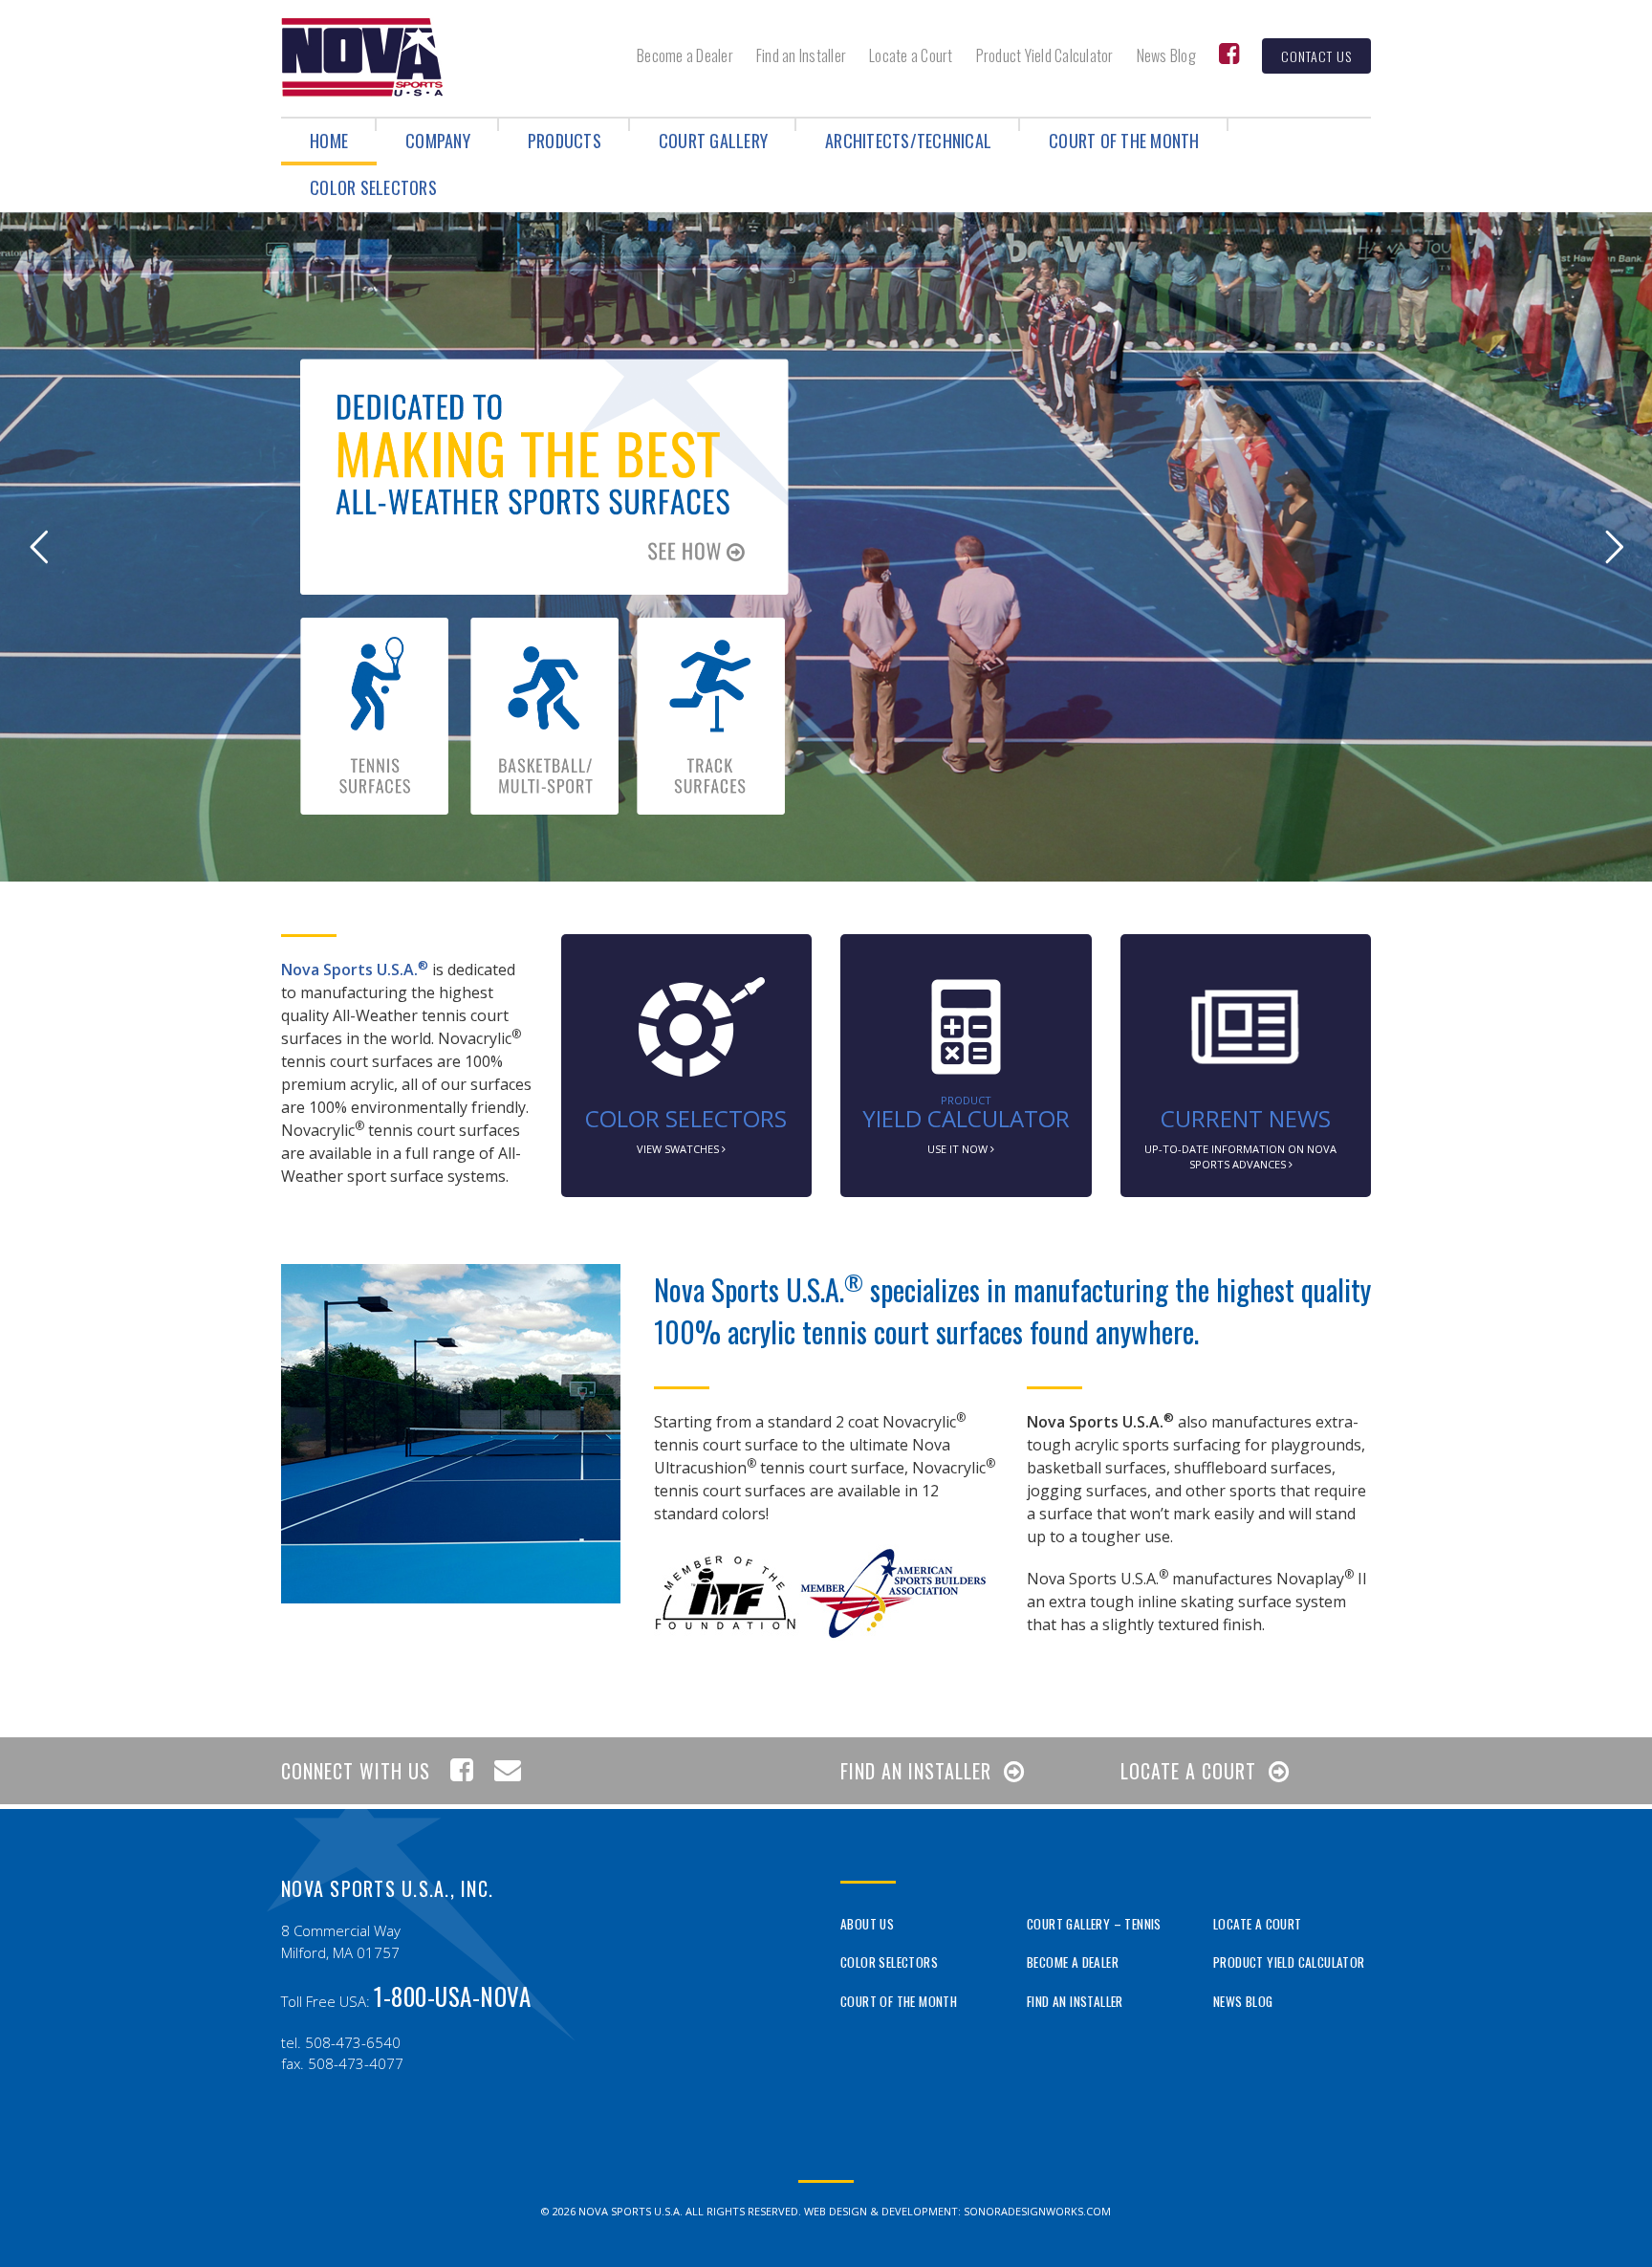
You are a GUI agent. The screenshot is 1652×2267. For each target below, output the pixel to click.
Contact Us (1316, 56)
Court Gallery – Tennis (1094, 1924)
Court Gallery (713, 141)
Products (565, 141)
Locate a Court (911, 55)
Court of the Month (1124, 141)
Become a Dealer (685, 55)
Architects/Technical (908, 141)
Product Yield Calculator (1045, 55)
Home (329, 141)
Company (438, 141)
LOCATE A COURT (1188, 1771)
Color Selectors (373, 187)
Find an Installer (801, 55)
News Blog (1166, 55)
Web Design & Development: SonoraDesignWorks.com (957, 2211)
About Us (867, 1924)
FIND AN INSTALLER (916, 1771)
